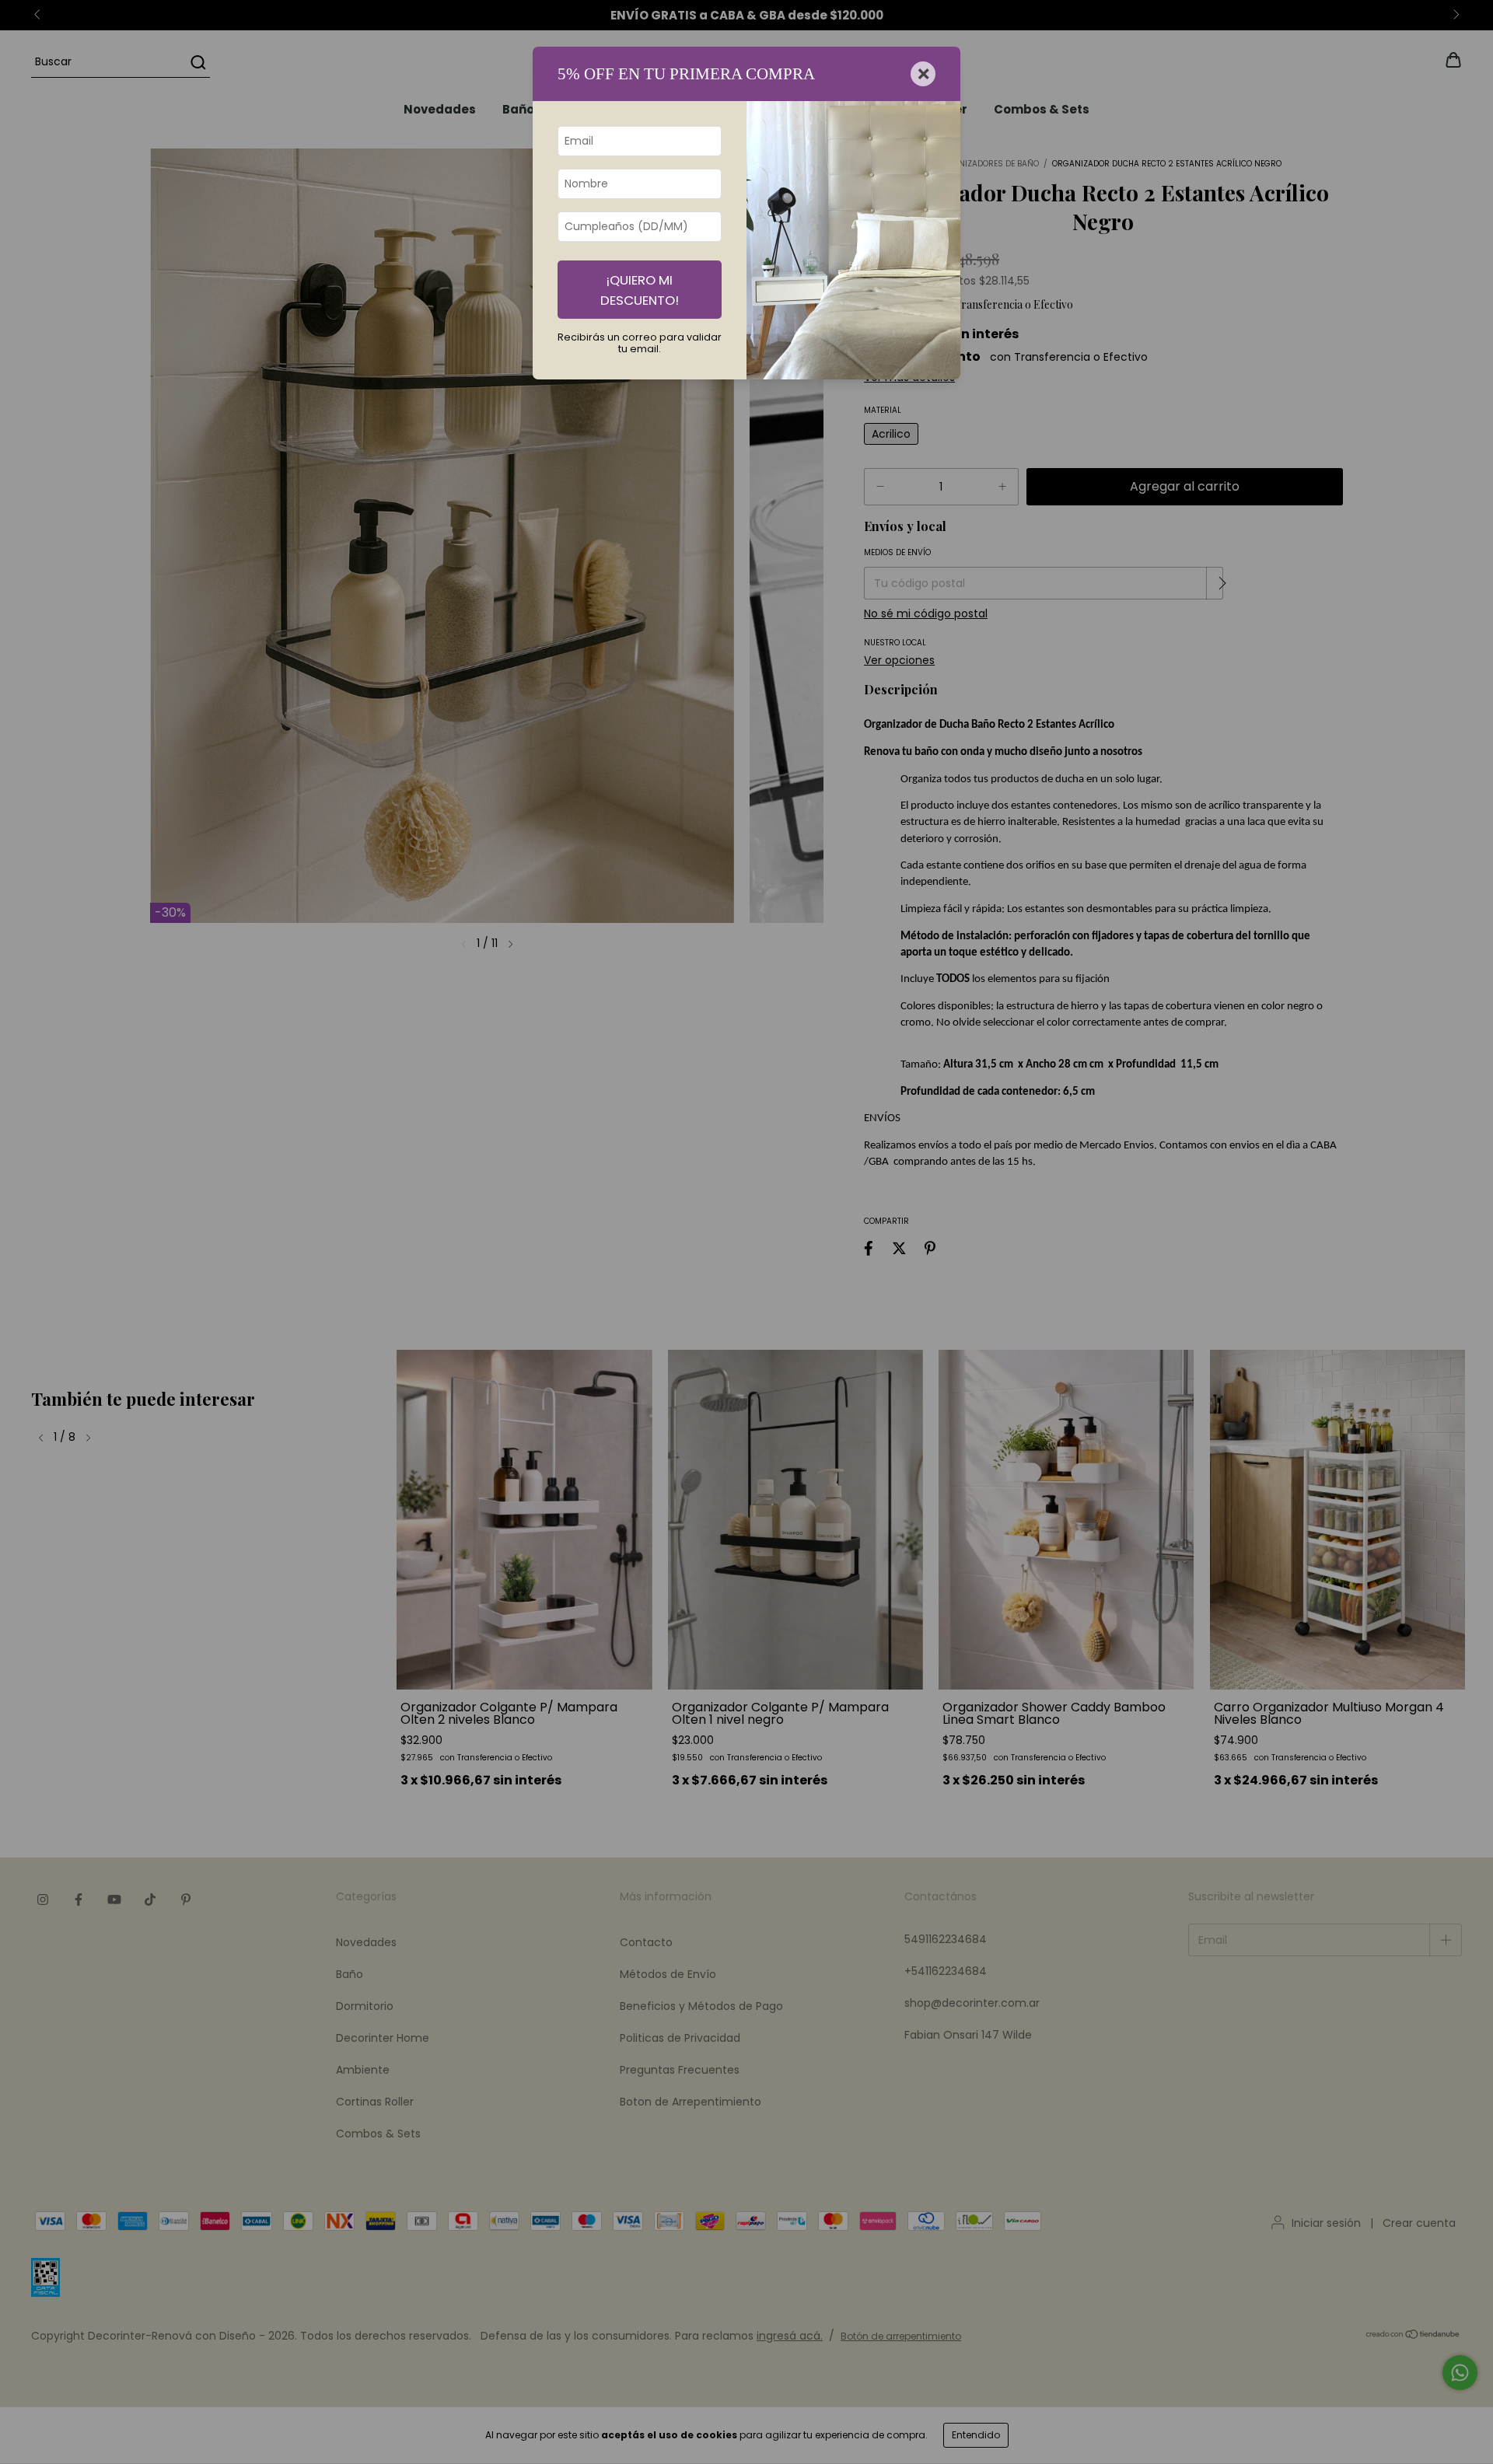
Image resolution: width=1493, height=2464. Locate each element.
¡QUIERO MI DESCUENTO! (640, 290)
